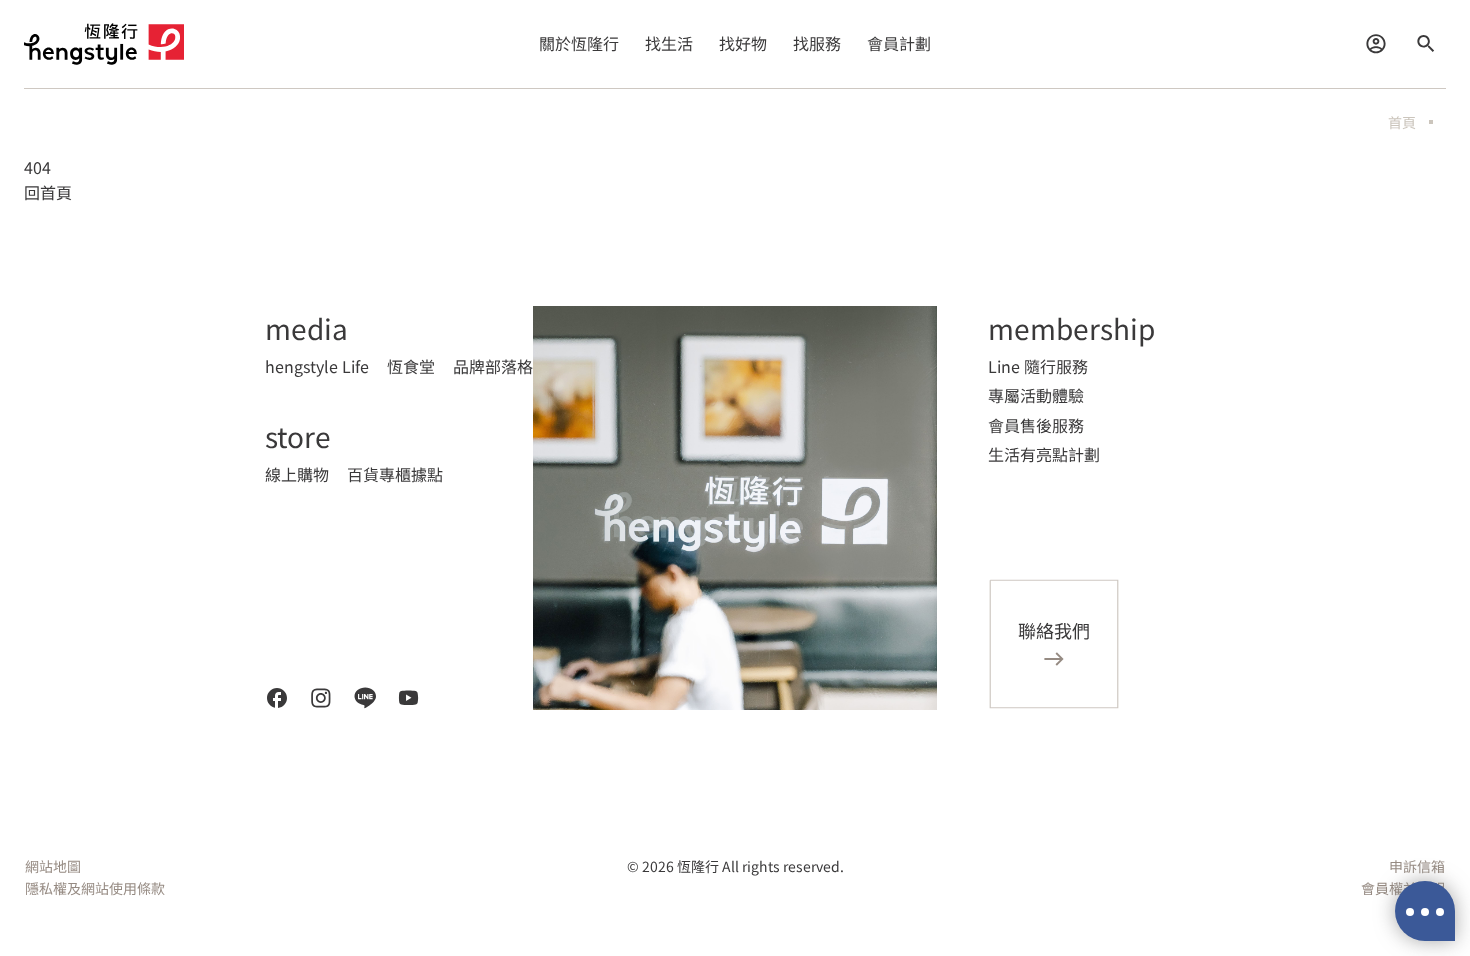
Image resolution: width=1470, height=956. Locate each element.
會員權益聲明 (1403, 888)
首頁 (1402, 122)
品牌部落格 (493, 366)
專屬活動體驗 (1036, 395)
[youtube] (409, 698)
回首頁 (48, 192)
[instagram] (321, 698)
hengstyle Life (317, 366)
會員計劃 (899, 43)
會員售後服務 (1036, 425)
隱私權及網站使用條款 (95, 888)
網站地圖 (53, 866)
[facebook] (277, 698)
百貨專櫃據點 (395, 474)
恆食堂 (411, 366)
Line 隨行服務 (1038, 366)
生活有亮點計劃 (1044, 454)
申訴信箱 (1417, 866)
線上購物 (297, 474)
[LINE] (365, 698)
